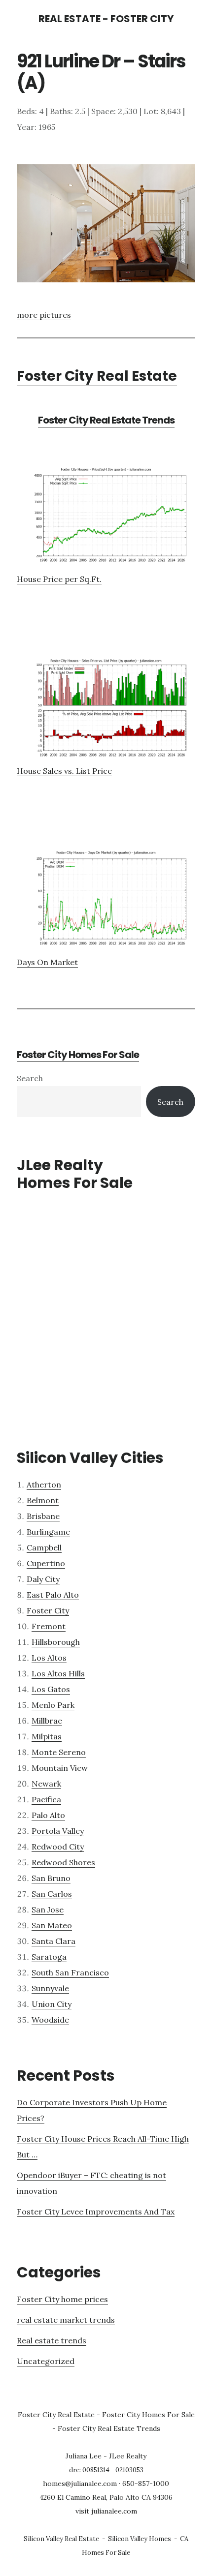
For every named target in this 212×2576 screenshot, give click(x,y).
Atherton (44, 1485)
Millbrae (47, 1721)
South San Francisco (70, 1972)
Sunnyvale (50, 1988)
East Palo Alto (53, 1595)
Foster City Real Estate (97, 376)
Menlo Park (53, 1705)
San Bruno (51, 1878)
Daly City (43, 1579)
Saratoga (49, 1957)
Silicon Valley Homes (140, 2539)
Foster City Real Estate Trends (106, 420)
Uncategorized (46, 2361)
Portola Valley (58, 1831)
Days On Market (47, 962)
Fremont (49, 1626)
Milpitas (47, 1736)
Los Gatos (51, 1689)
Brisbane (43, 1516)
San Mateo (52, 1925)
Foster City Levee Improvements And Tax (96, 2212)
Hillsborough (56, 1642)
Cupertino (46, 1563)
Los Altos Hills (58, 1673)
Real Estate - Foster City (106, 19)
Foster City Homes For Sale (78, 1055)
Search (30, 1078)
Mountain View (60, 1768)
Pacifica (46, 1799)
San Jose (48, 1909)
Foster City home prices (62, 2299)
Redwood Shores (63, 1862)
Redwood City (58, 1847)
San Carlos (52, 1894)
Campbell (44, 1547)
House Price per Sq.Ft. (59, 579)
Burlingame (48, 1532)
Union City (52, 2004)
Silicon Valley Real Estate (61, 2539)
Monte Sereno (59, 1752)
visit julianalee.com (106, 2511)
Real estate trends (52, 2340)
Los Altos (49, 1658)
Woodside (50, 2020)
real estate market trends (66, 2320)
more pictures (44, 315)
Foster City (48, 1610)
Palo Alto (48, 1815)
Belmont (43, 1500)
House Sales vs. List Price (64, 771)
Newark (46, 1784)
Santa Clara (53, 1941)
